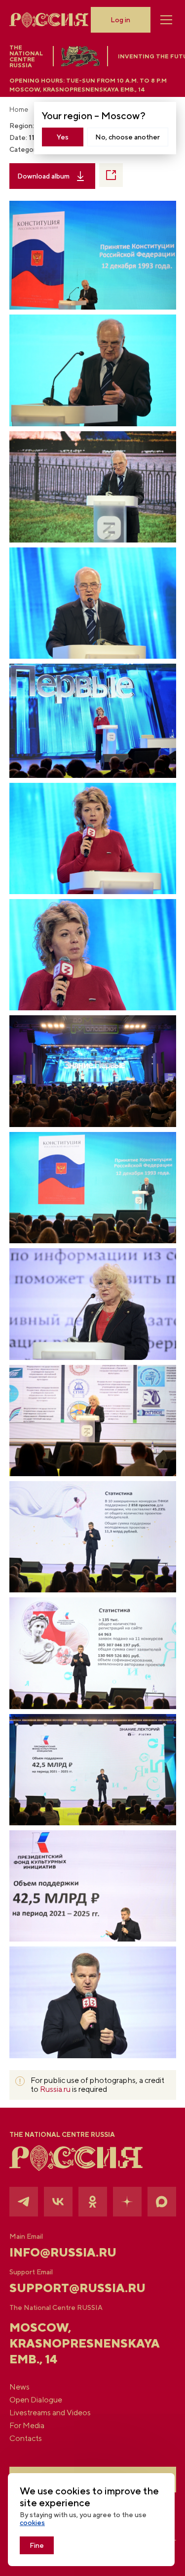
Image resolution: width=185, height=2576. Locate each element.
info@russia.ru (63, 2252)
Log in (120, 20)
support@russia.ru (77, 2288)
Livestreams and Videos (50, 2413)
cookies (32, 2523)
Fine (37, 2545)
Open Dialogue (36, 2400)
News (19, 2387)
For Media (27, 2426)
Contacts (26, 2439)
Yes (63, 137)
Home (19, 109)
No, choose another (128, 137)
